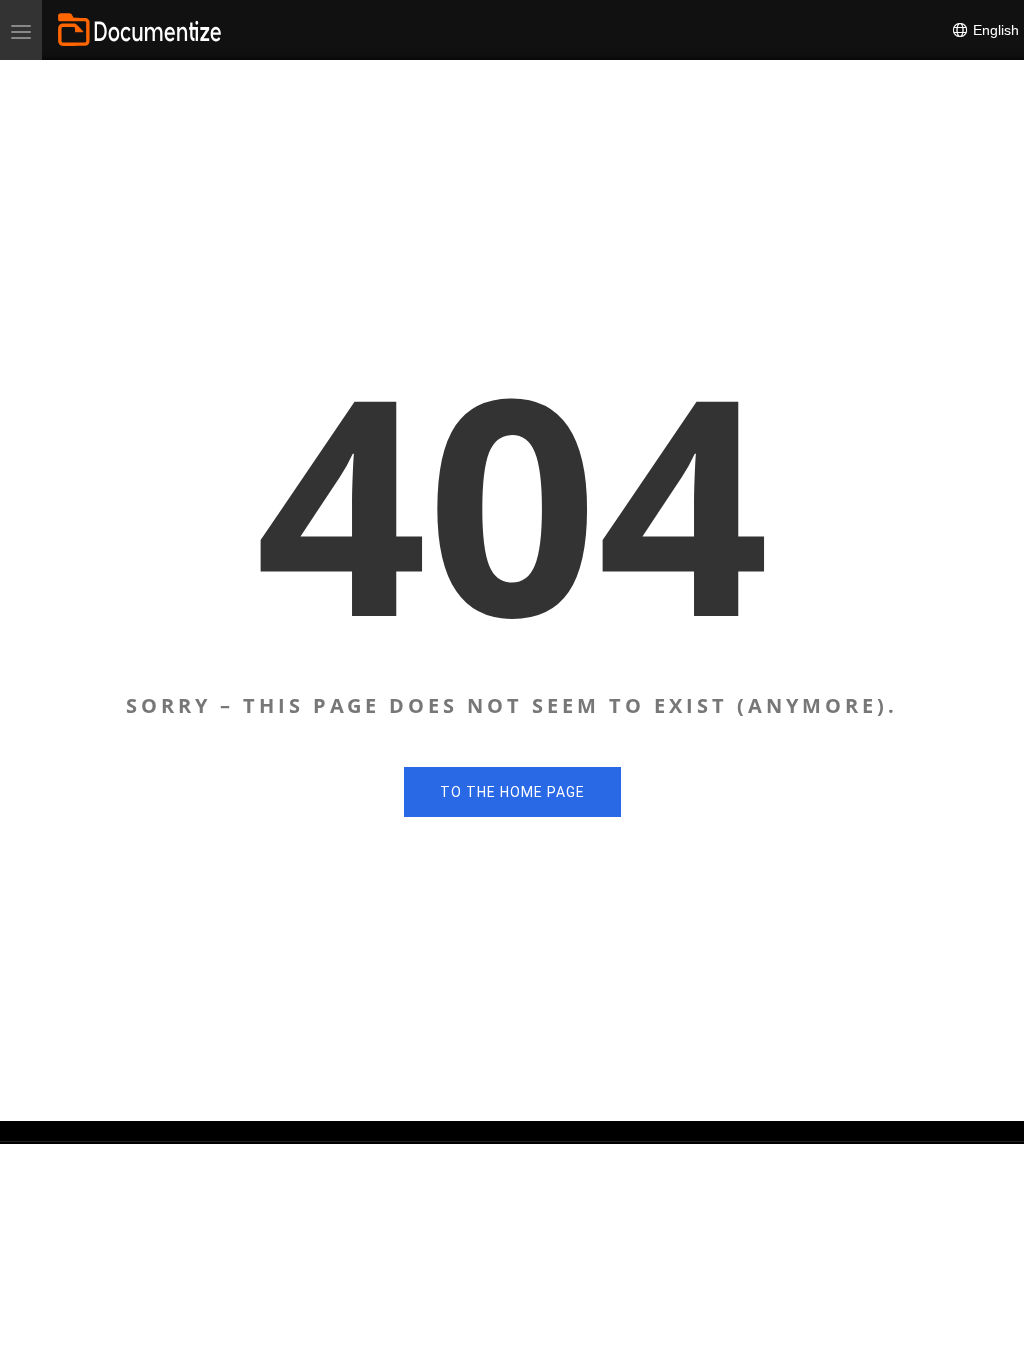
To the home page (512, 792)
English (994, 30)
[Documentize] (139, 30)
